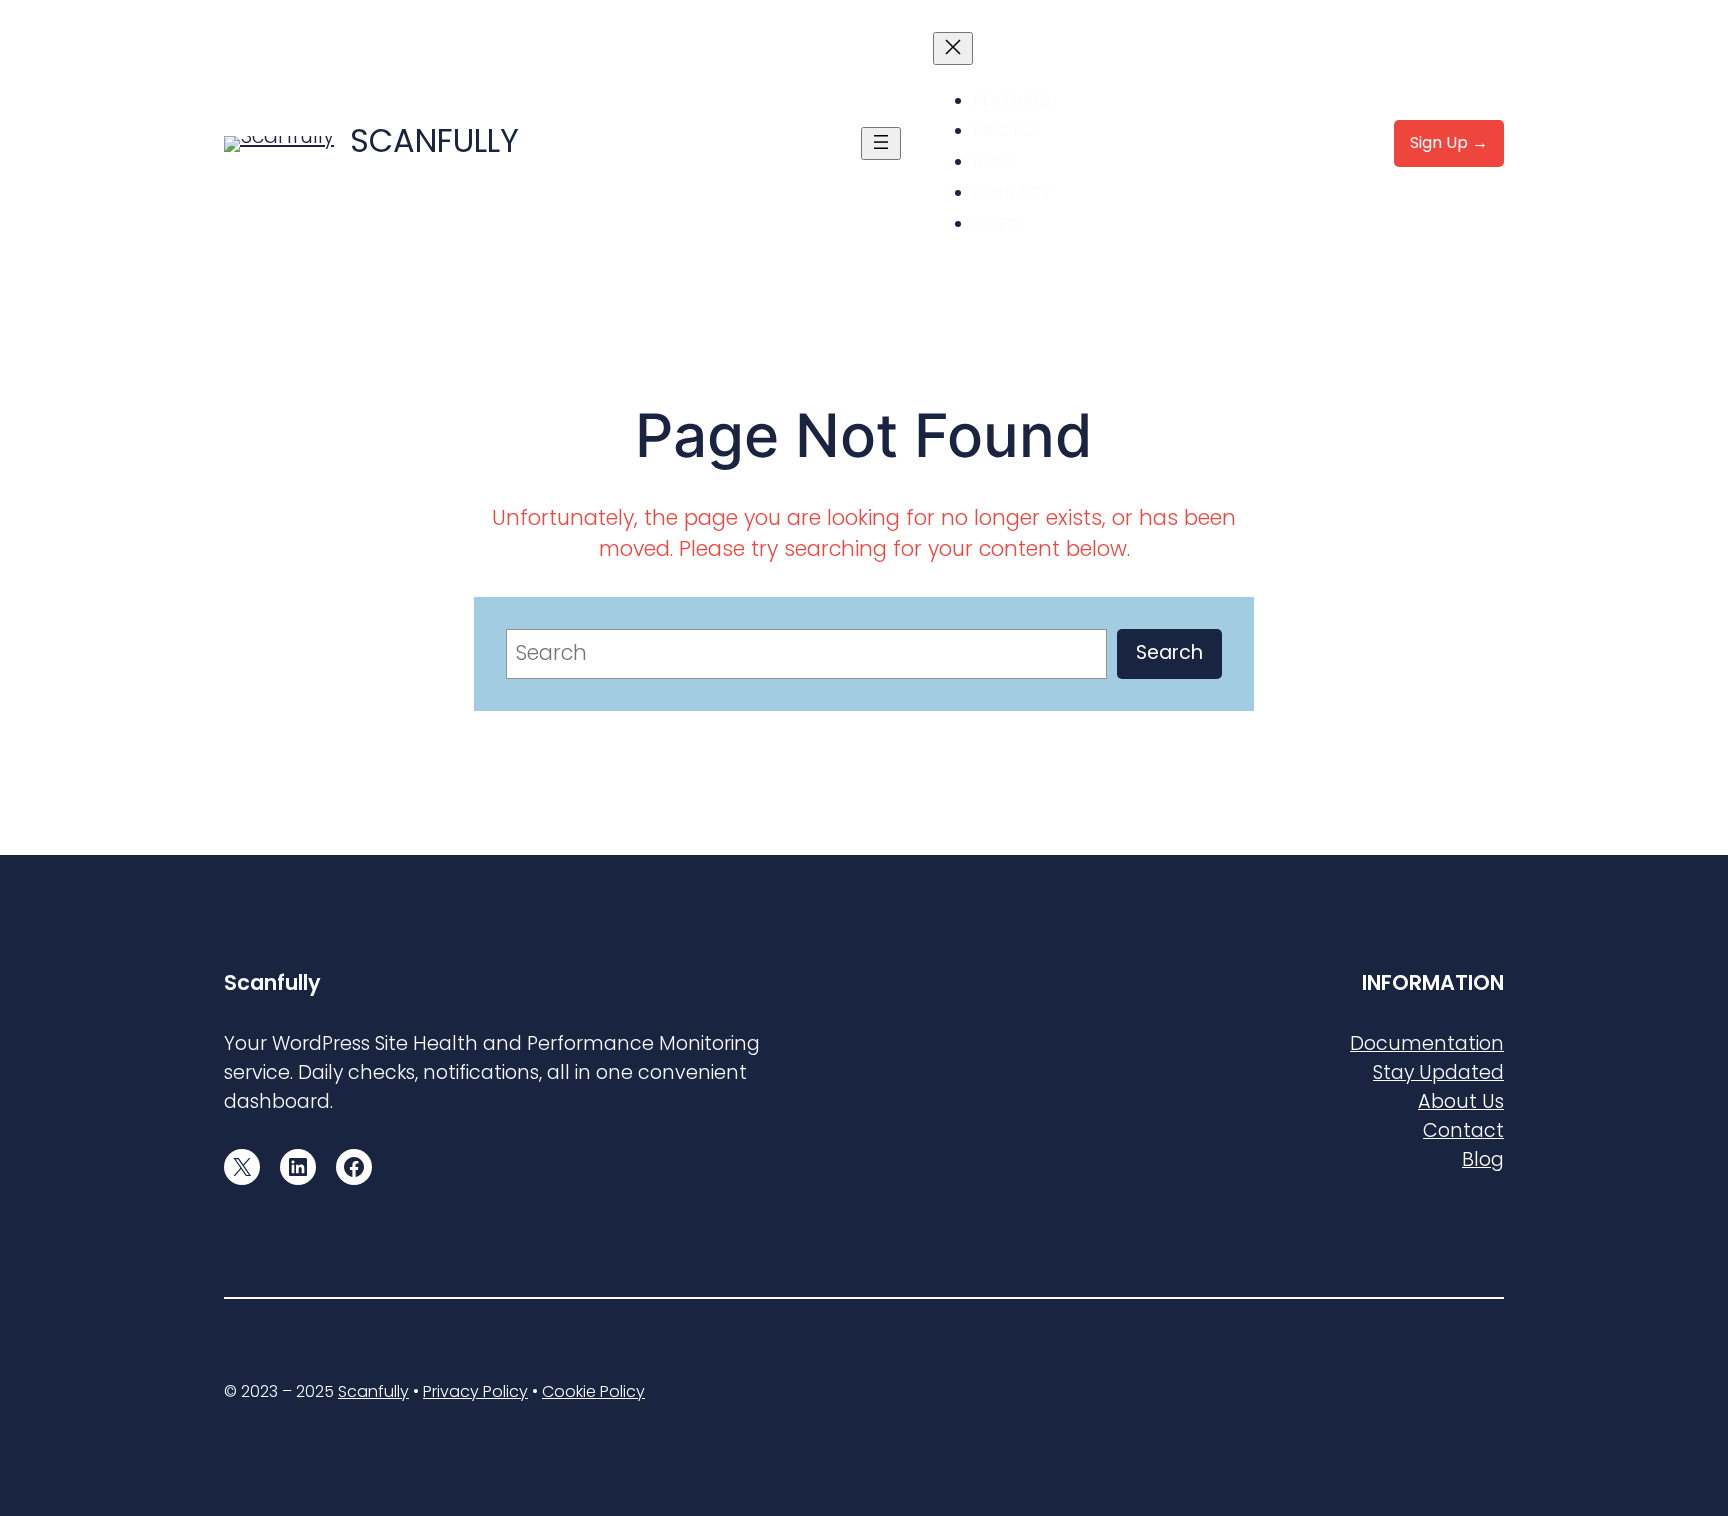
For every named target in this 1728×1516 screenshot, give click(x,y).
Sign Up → (1449, 142)
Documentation (1427, 1043)
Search (1169, 652)
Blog (1483, 1159)
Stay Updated (1438, 1072)
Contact (1463, 1130)
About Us (1461, 1101)
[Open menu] (881, 143)
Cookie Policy (593, 1391)
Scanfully (434, 140)
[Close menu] (953, 48)
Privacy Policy (475, 1391)
